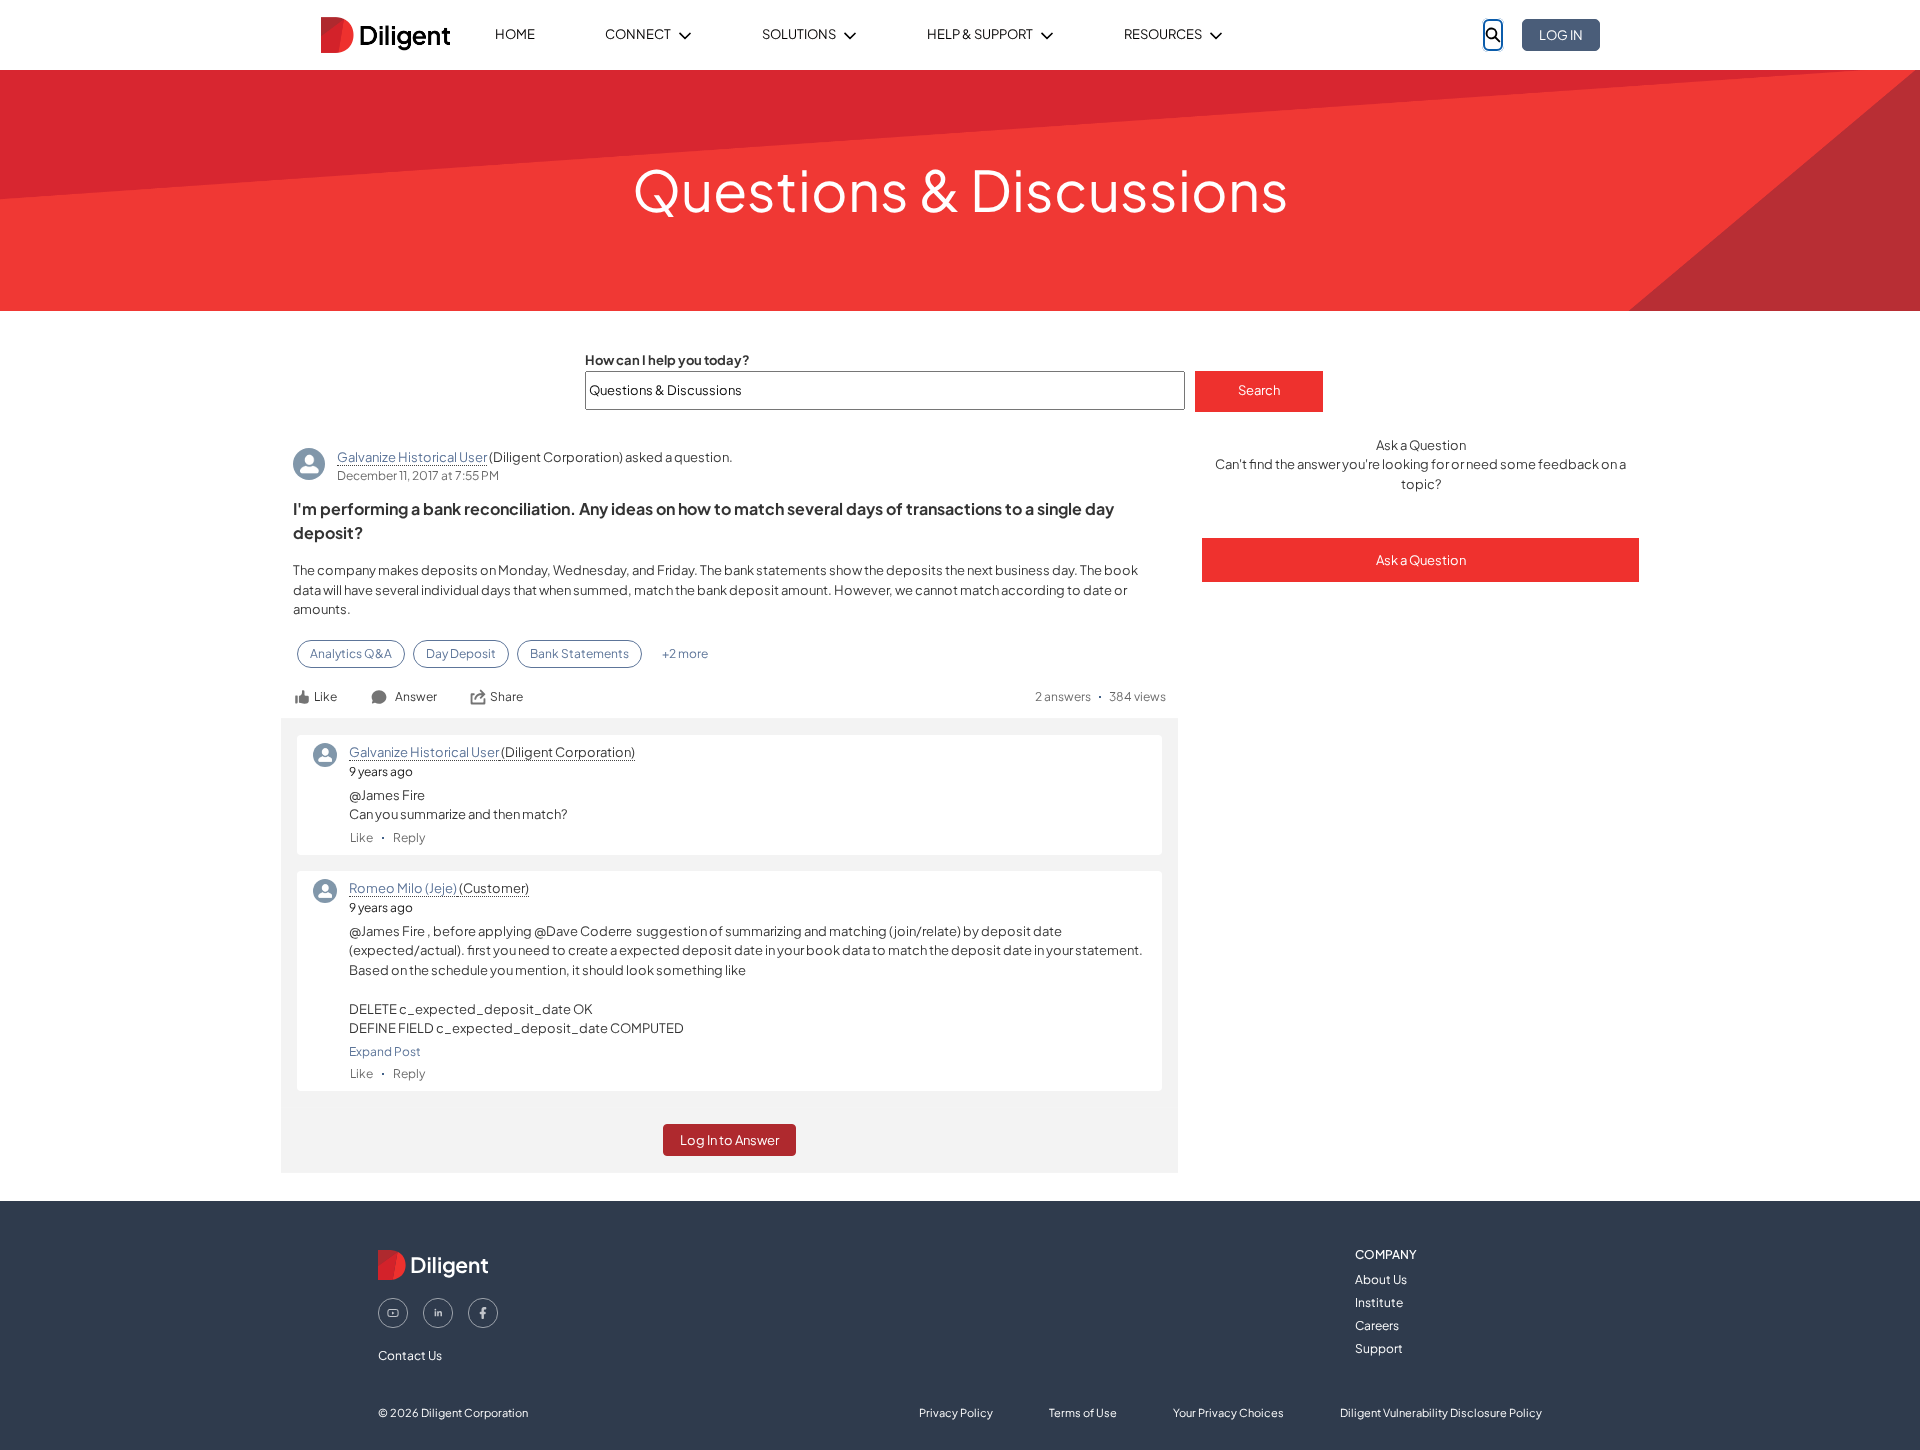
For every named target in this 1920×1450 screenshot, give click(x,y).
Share (506, 696)
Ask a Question (1421, 560)
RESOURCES (1163, 34)
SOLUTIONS (799, 34)
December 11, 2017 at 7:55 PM (418, 475)
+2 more (685, 653)
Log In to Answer (729, 1140)
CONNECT (638, 34)
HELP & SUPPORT (980, 34)
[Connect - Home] (385, 35)
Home (515, 34)
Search (1259, 390)
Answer (416, 696)
